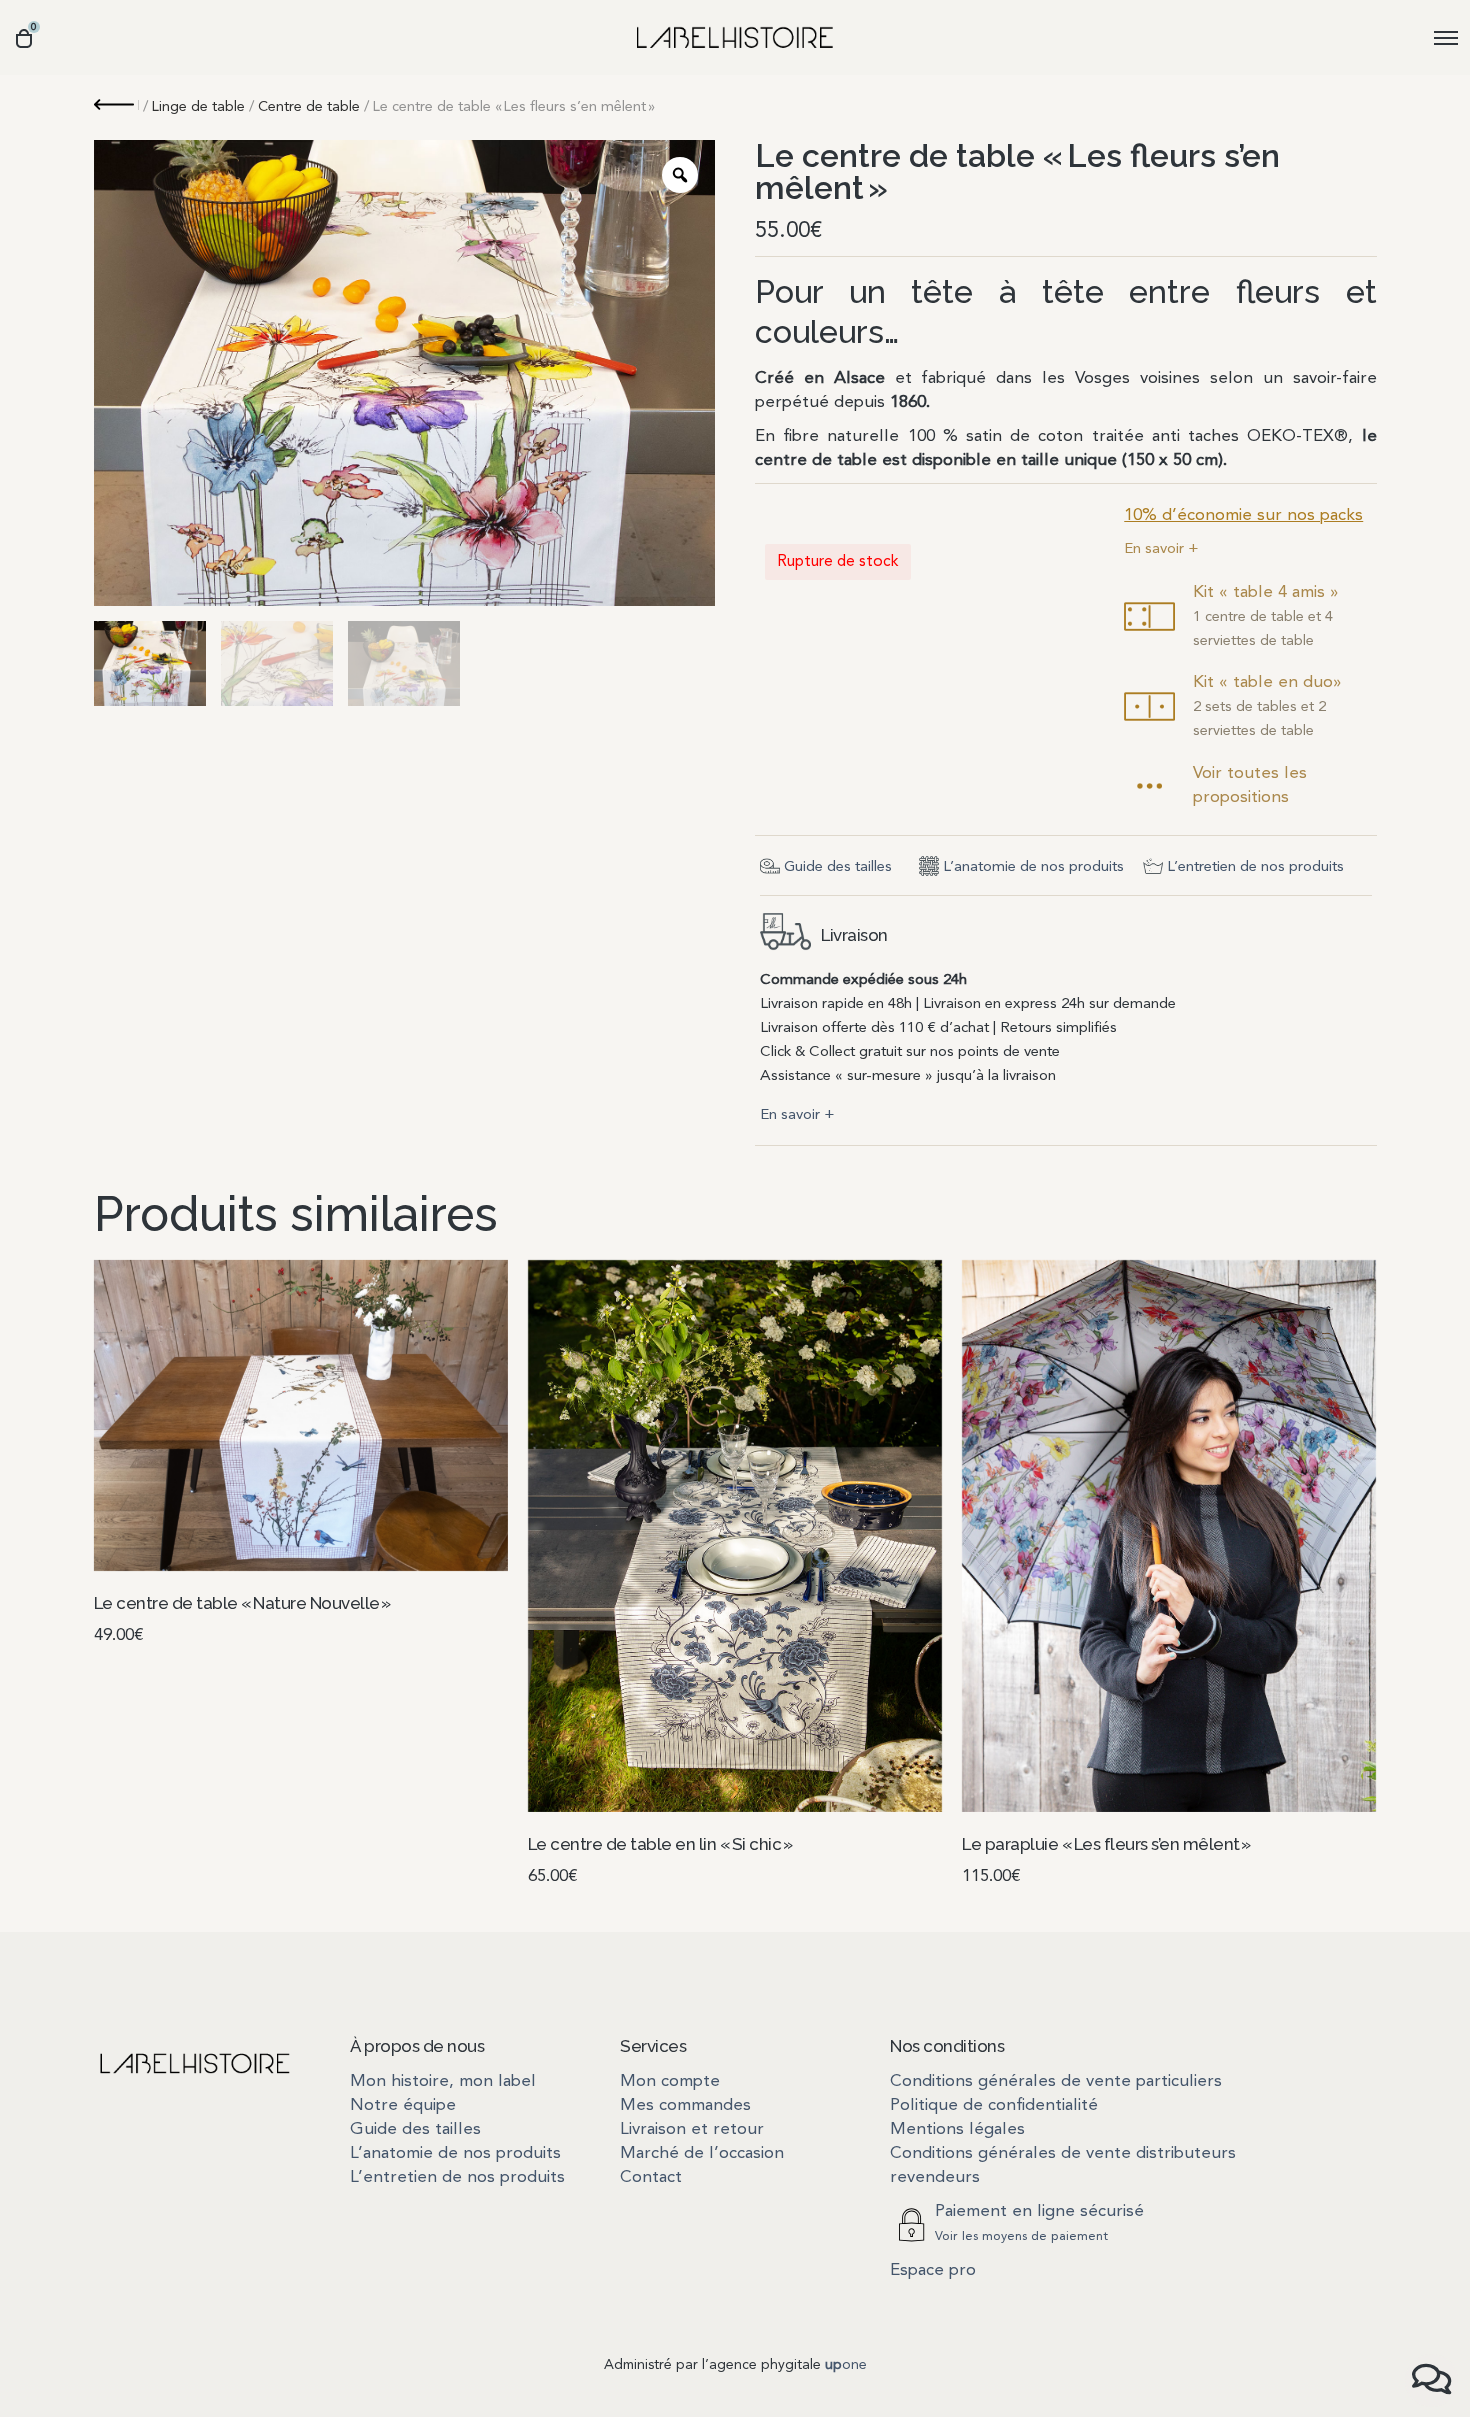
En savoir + (1161, 549)
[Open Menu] (1446, 37)
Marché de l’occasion (702, 2153)
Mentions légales (957, 2129)
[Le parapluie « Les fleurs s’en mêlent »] (1169, 1536)
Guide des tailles (838, 867)
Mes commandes (685, 2105)
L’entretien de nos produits (1255, 867)
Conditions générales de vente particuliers (1056, 2081)
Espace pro (933, 2270)
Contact (651, 2177)
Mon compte (670, 2081)
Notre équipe (403, 2105)
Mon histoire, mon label (443, 2081)
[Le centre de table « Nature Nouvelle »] (301, 1415)
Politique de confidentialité (994, 2105)
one (846, 2365)
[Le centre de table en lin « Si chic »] (735, 1536)
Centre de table (309, 107)
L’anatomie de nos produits (1033, 867)
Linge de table (198, 107)
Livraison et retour (692, 2129)
